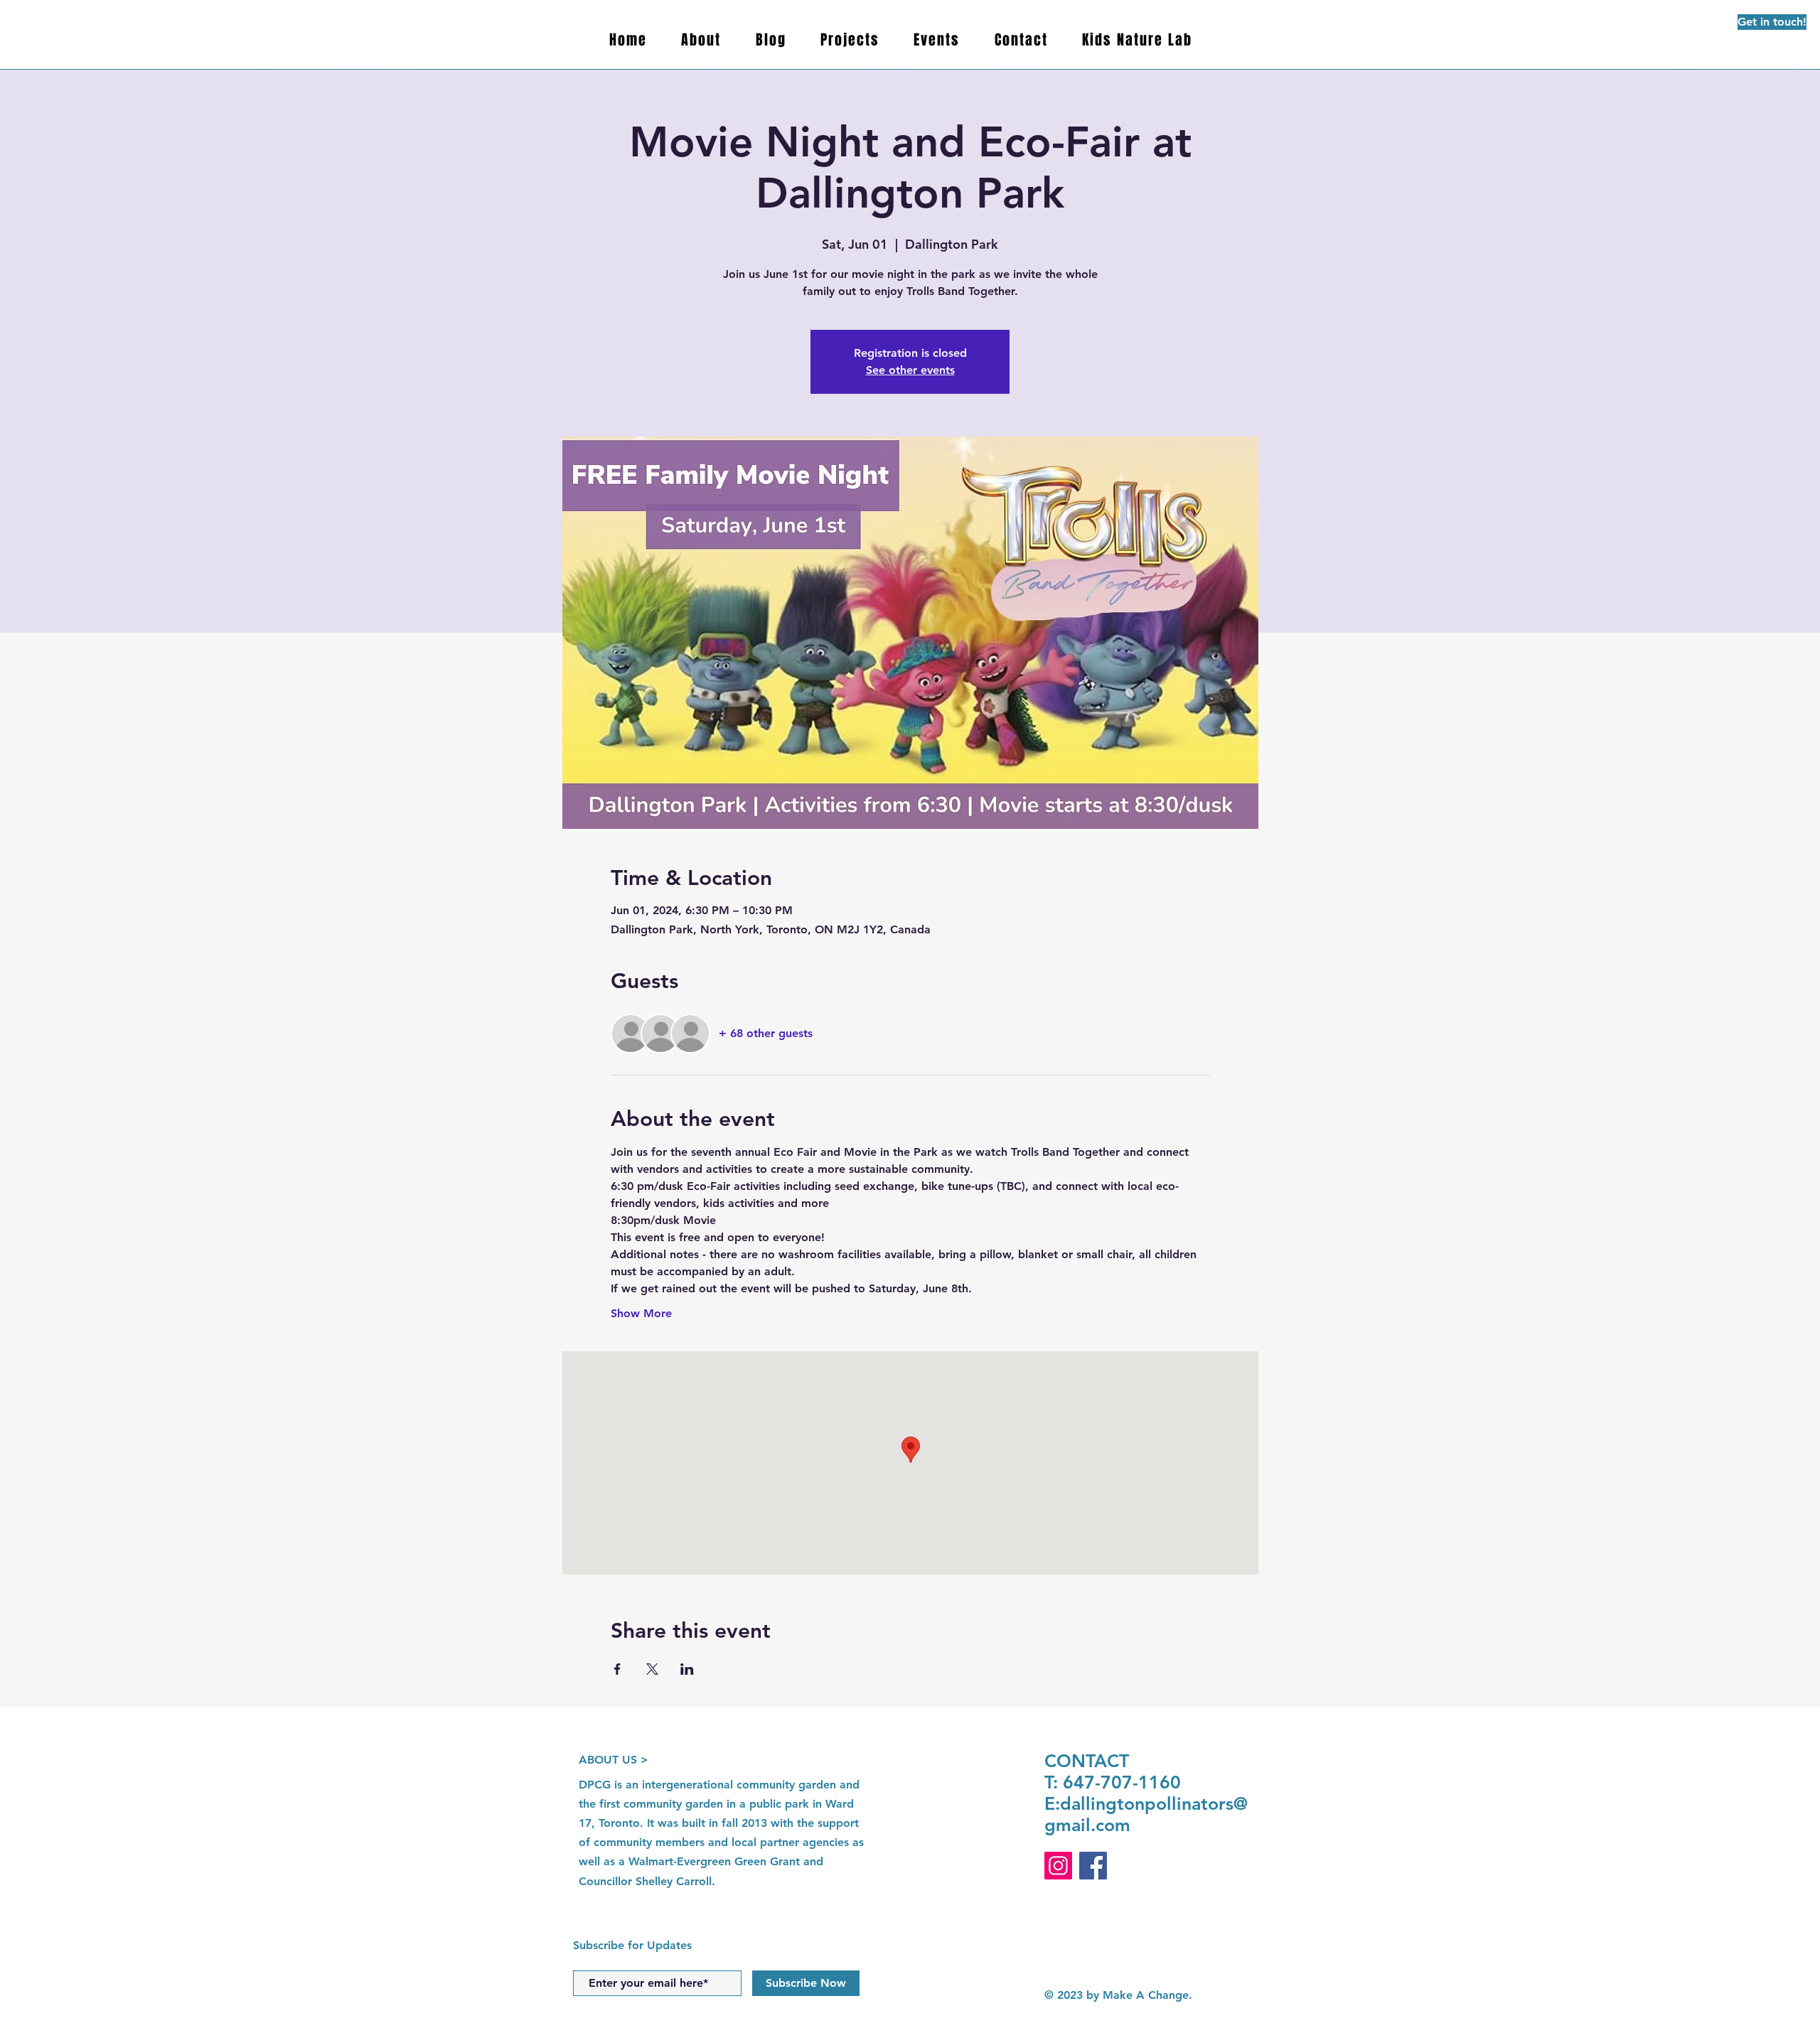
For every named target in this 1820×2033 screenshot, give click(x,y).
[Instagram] (1058, 1866)
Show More (641, 1313)
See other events (910, 370)
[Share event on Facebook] (617, 1669)
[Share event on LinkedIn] (687, 1669)
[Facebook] (1093, 1866)
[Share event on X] (652, 1669)
